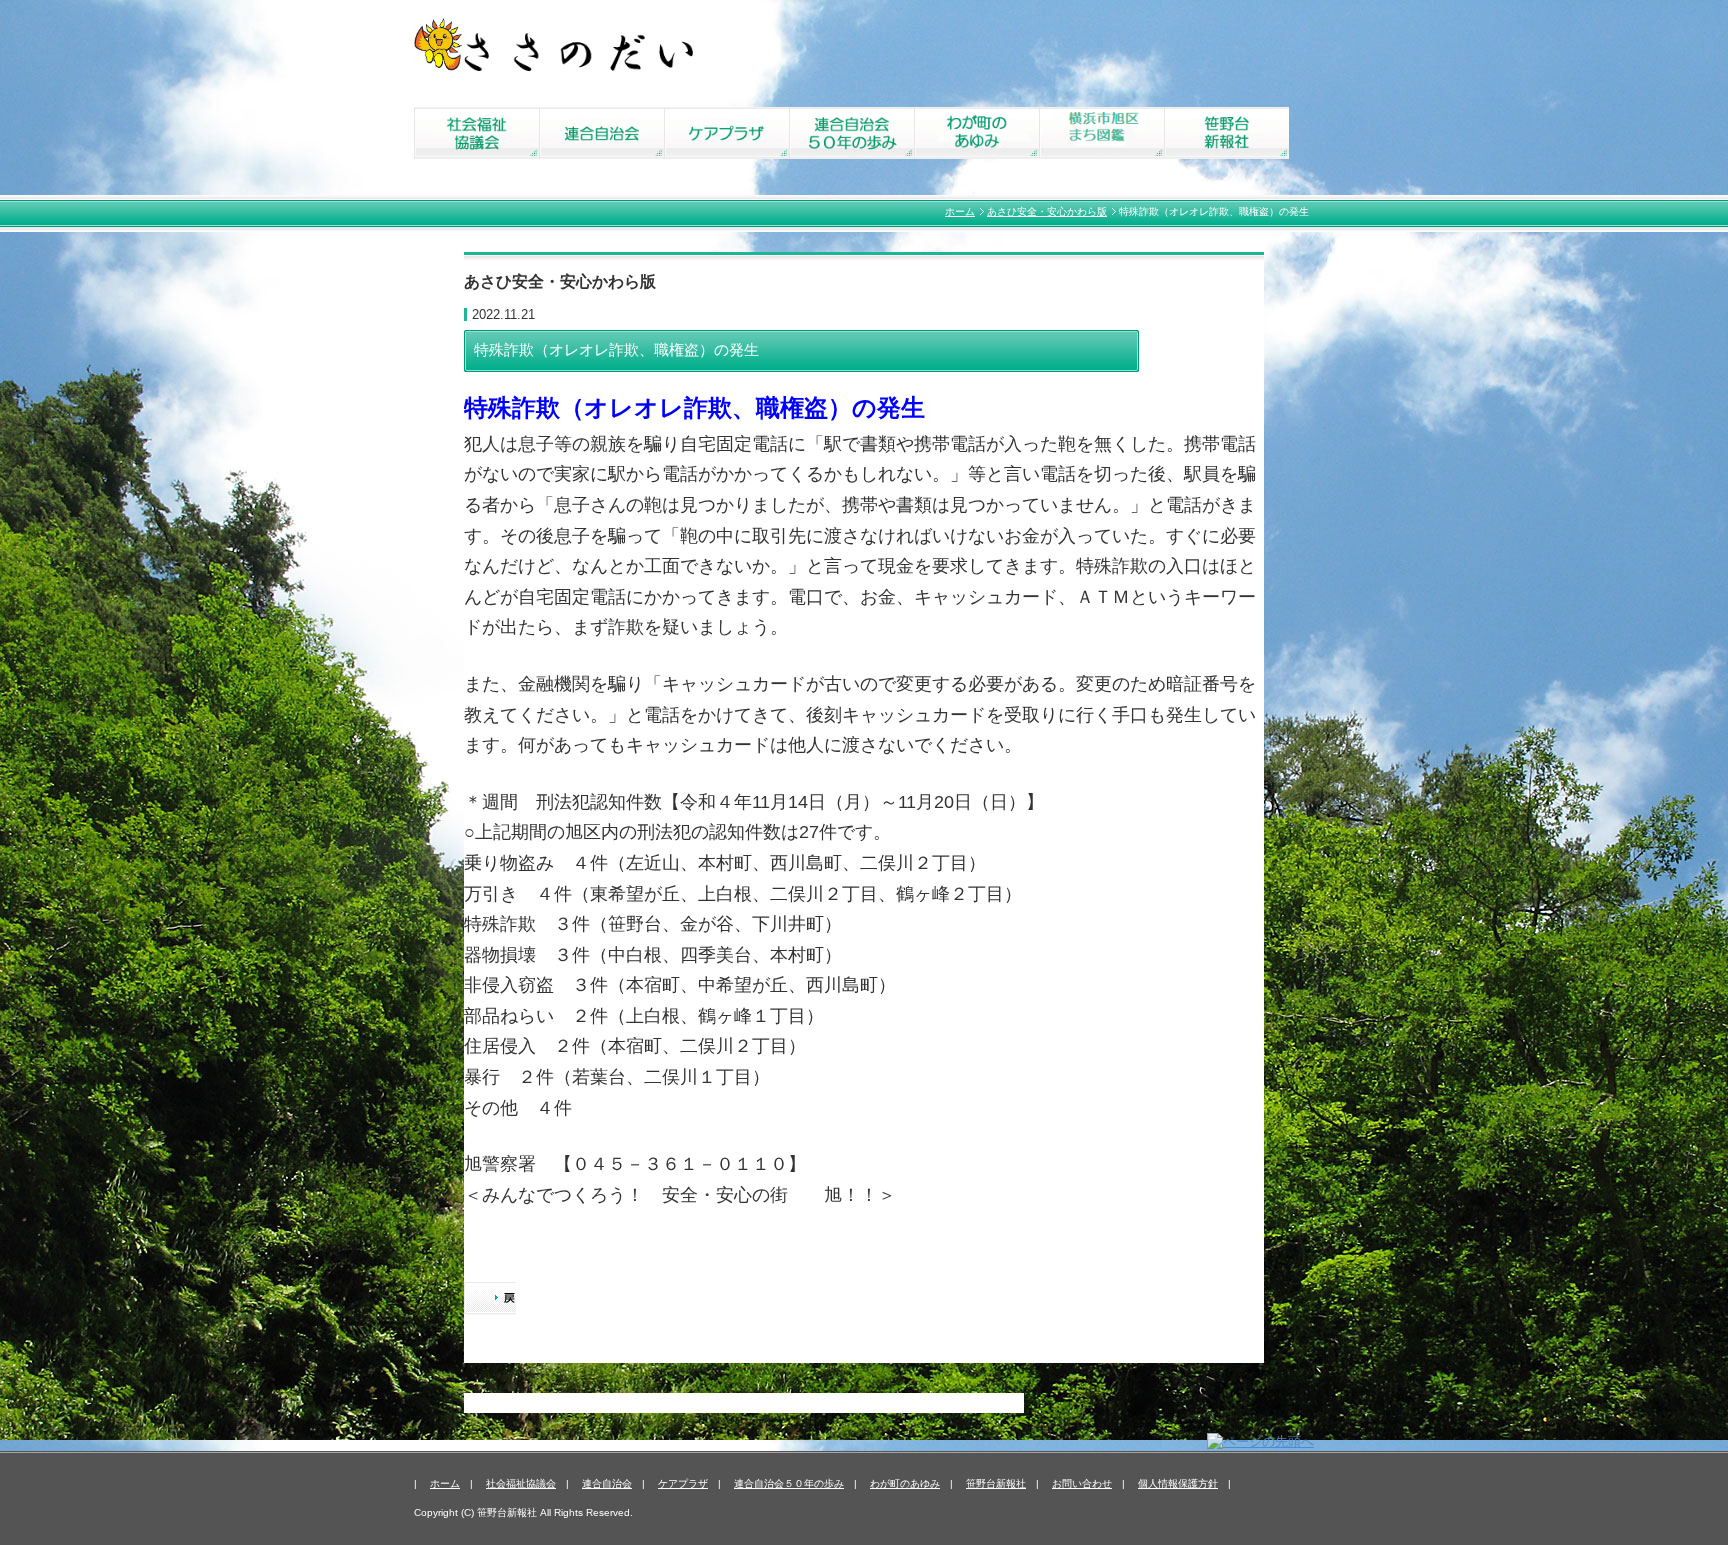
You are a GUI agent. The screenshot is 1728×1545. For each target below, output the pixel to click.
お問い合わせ (1082, 1483)
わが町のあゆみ (905, 1483)
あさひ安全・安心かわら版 (1047, 211)
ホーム (960, 211)
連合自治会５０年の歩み (789, 1483)
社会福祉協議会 (521, 1483)
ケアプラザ (683, 1483)
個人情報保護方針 (1178, 1483)
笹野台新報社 (996, 1483)
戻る (490, 1300)
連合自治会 (607, 1483)
